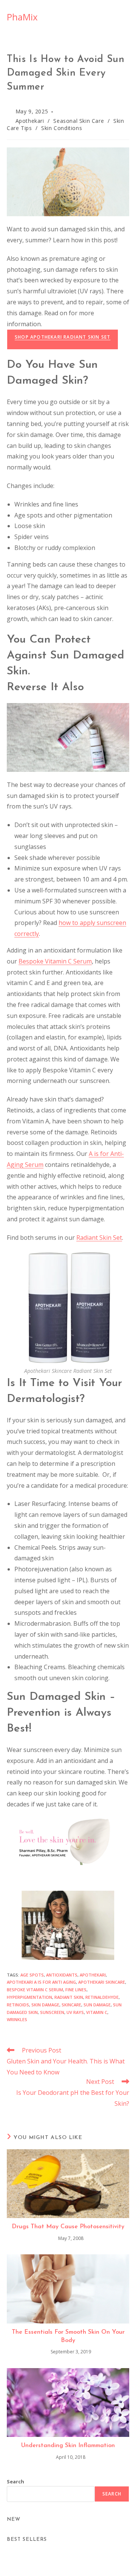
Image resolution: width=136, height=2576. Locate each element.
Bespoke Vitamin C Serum (55, 961)
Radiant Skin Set (99, 1238)
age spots (32, 1975)
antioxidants (62, 1975)
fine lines (76, 1990)
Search (15, 2482)
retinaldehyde (102, 1997)
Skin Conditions (62, 128)
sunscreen (52, 2012)
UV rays (75, 2012)
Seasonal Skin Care (79, 121)
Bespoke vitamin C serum (35, 1990)
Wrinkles (17, 2019)
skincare (71, 2005)
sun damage (97, 2005)
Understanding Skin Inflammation (68, 2446)
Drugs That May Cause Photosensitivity (68, 2227)
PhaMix (22, 17)
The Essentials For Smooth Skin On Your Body (68, 2336)
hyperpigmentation (29, 1997)
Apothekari (30, 121)
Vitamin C (97, 2012)
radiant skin (69, 1997)
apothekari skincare (102, 1982)
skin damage (45, 2005)
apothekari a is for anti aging (41, 1982)
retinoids (18, 2005)
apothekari (93, 1975)
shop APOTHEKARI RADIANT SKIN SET (63, 337)
